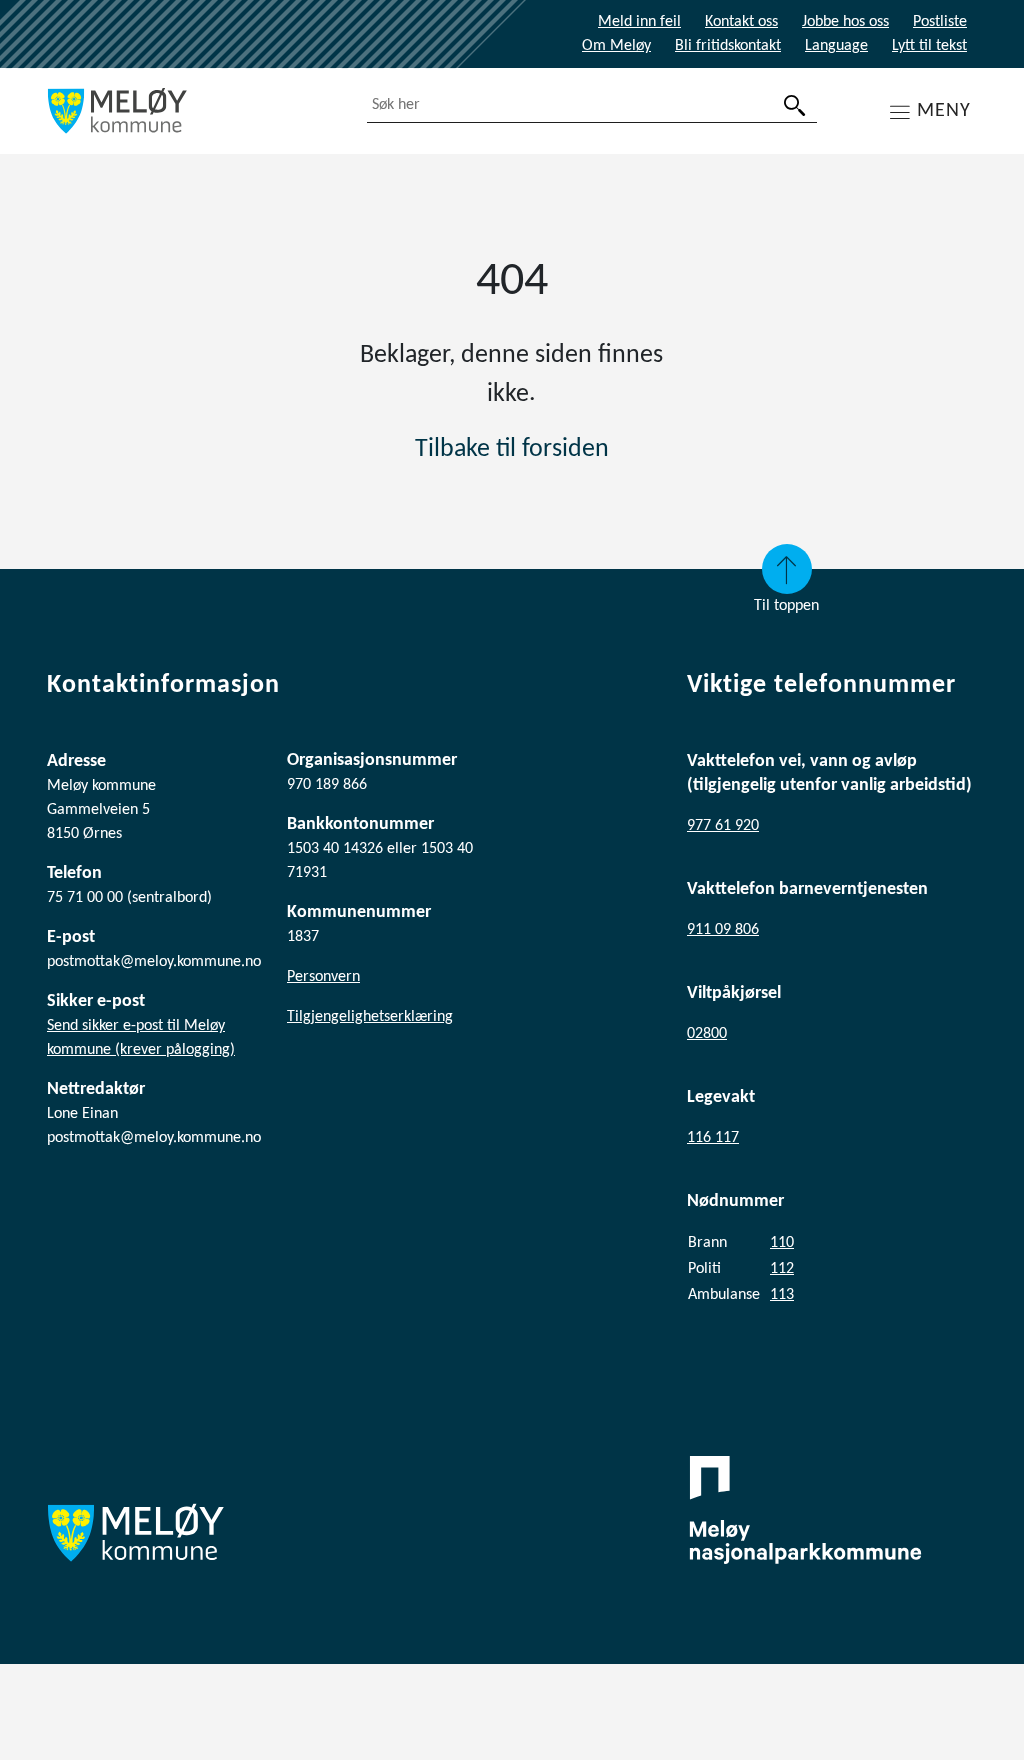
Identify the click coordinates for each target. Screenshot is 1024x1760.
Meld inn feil (639, 22)
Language (836, 46)
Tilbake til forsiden (512, 449)
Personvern (323, 977)
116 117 (713, 1138)
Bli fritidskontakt (728, 46)
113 (782, 1295)
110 (782, 1243)
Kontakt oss (741, 22)
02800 (707, 1034)
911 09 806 (723, 930)
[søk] (795, 105)
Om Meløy (616, 46)
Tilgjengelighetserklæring (370, 1017)
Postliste (940, 22)
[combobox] (592, 105)
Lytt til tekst (929, 46)
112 (782, 1269)
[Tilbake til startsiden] (192, 111)
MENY (944, 111)
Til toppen (786, 606)
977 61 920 (723, 826)
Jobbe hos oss (845, 22)
